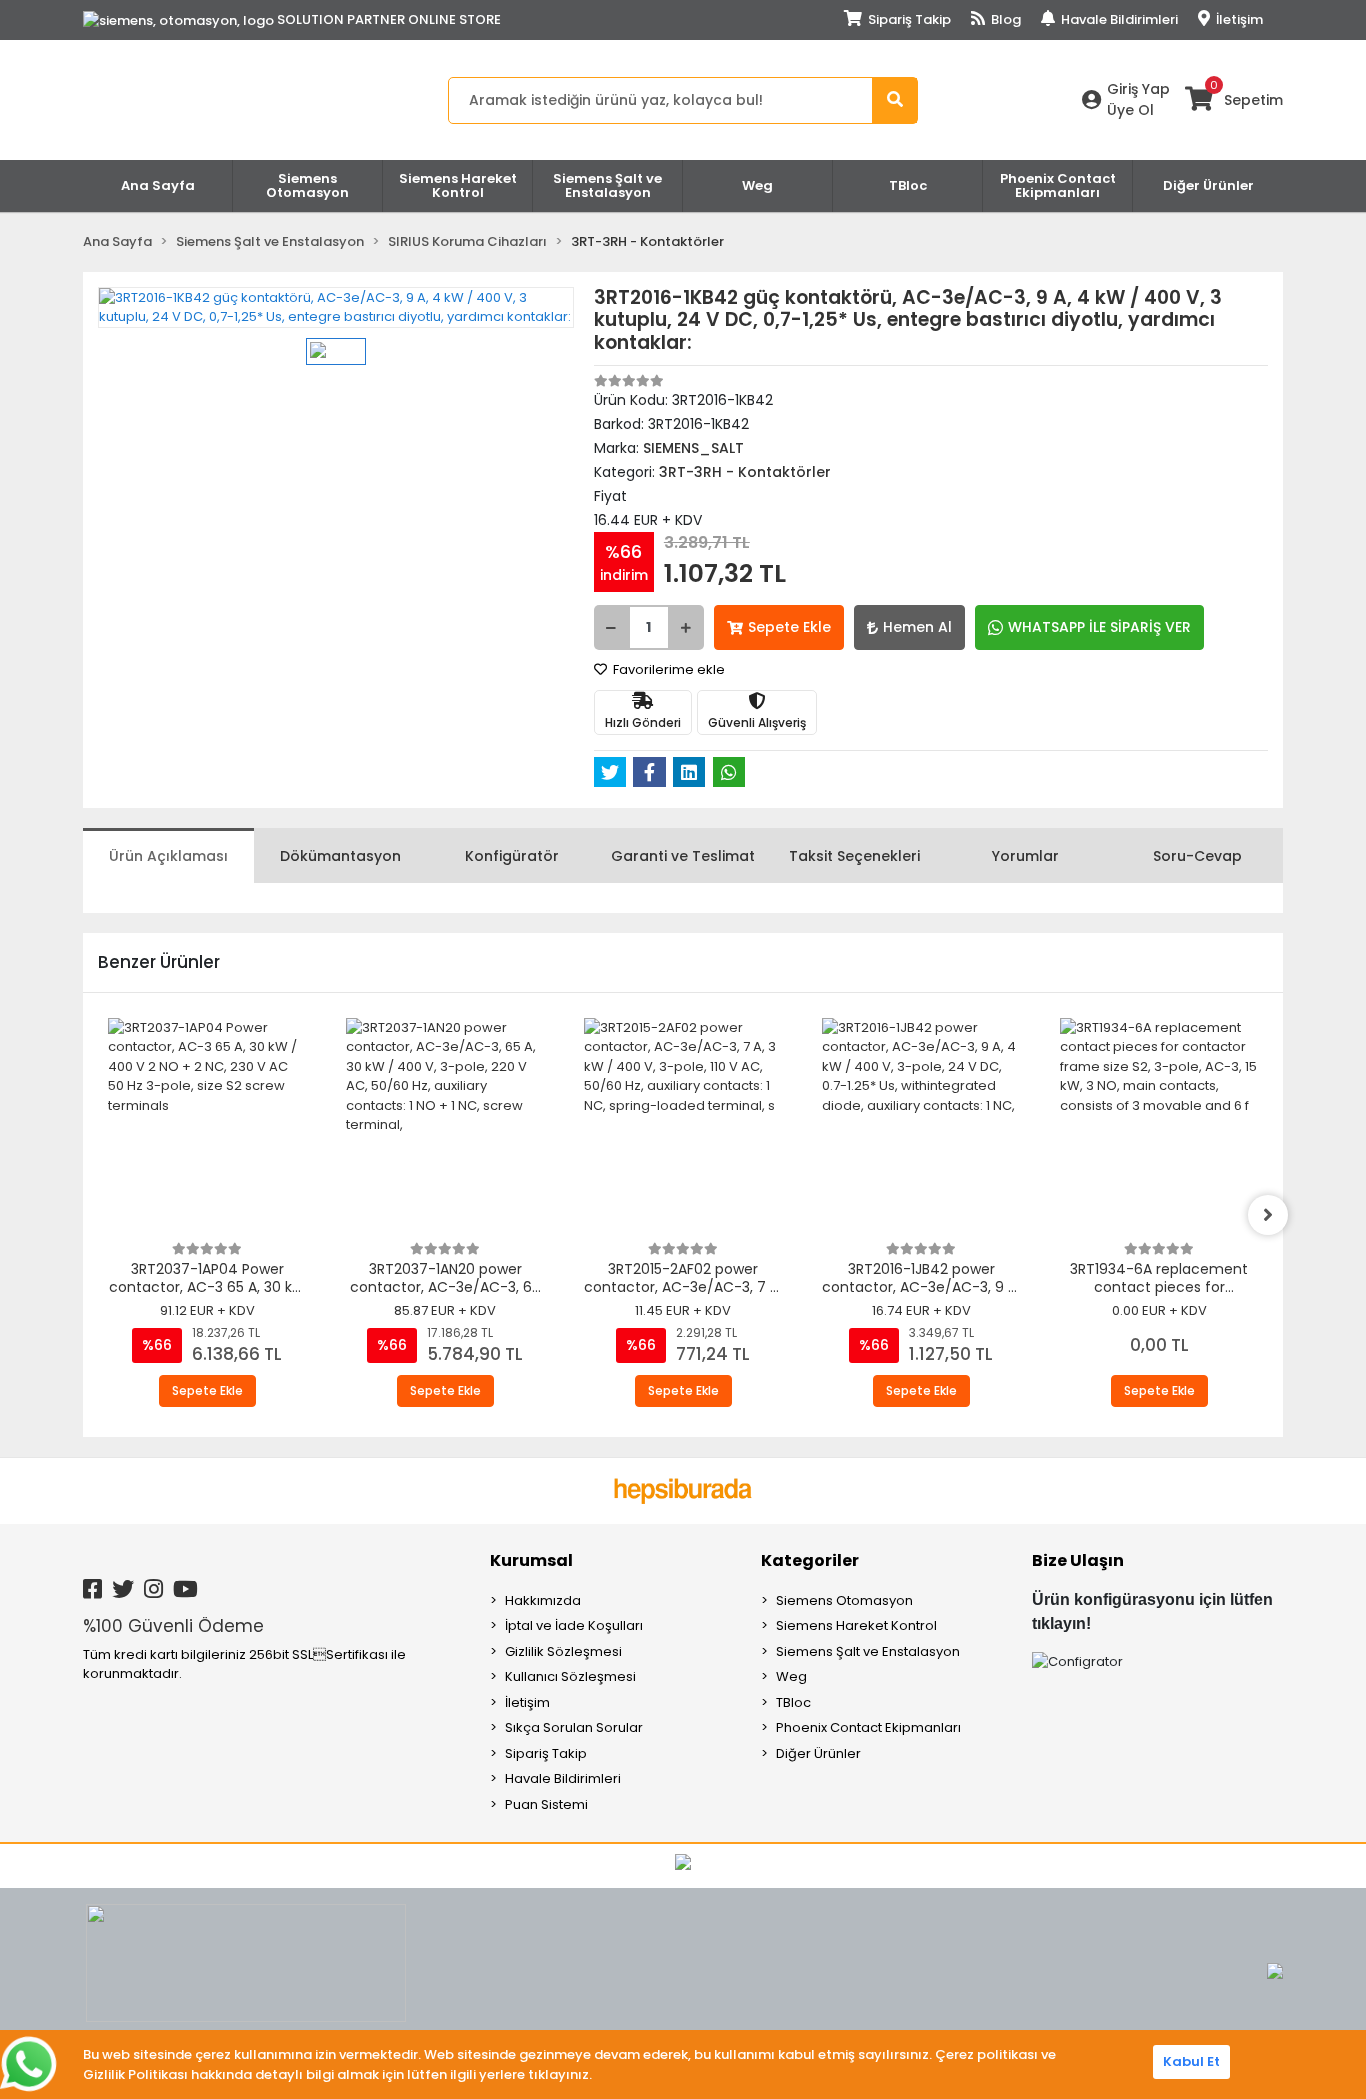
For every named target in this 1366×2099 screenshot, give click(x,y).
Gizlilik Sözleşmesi (563, 1651)
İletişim (1238, 19)
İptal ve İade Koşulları (574, 1625)
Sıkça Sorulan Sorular (574, 1727)
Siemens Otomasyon (844, 1600)
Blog (1004, 19)
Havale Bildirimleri (1118, 19)
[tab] (168, 855)
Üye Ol (1130, 110)
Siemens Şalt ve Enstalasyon (868, 1651)
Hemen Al (917, 627)
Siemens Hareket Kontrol (856, 1625)
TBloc (793, 1702)
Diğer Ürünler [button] (1208, 185)
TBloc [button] (908, 185)
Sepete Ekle (789, 627)
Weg (791, 1676)
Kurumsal (531, 1560)
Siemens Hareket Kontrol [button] (458, 185)
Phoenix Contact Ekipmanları (868, 1727)
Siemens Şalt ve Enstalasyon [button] (607, 185)
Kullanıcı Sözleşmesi (570, 1676)
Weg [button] (757, 185)
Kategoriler (810, 1560)
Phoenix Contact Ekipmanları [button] (1058, 185)
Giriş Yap (1138, 89)
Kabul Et (1191, 2061)
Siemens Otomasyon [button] (307, 185)
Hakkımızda (543, 1600)
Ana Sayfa (158, 185)
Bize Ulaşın (1078, 1560)
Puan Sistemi (546, 1804)
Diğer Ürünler (818, 1753)
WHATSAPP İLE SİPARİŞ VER (1099, 627)
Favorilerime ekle (667, 669)
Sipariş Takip (908, 19)
